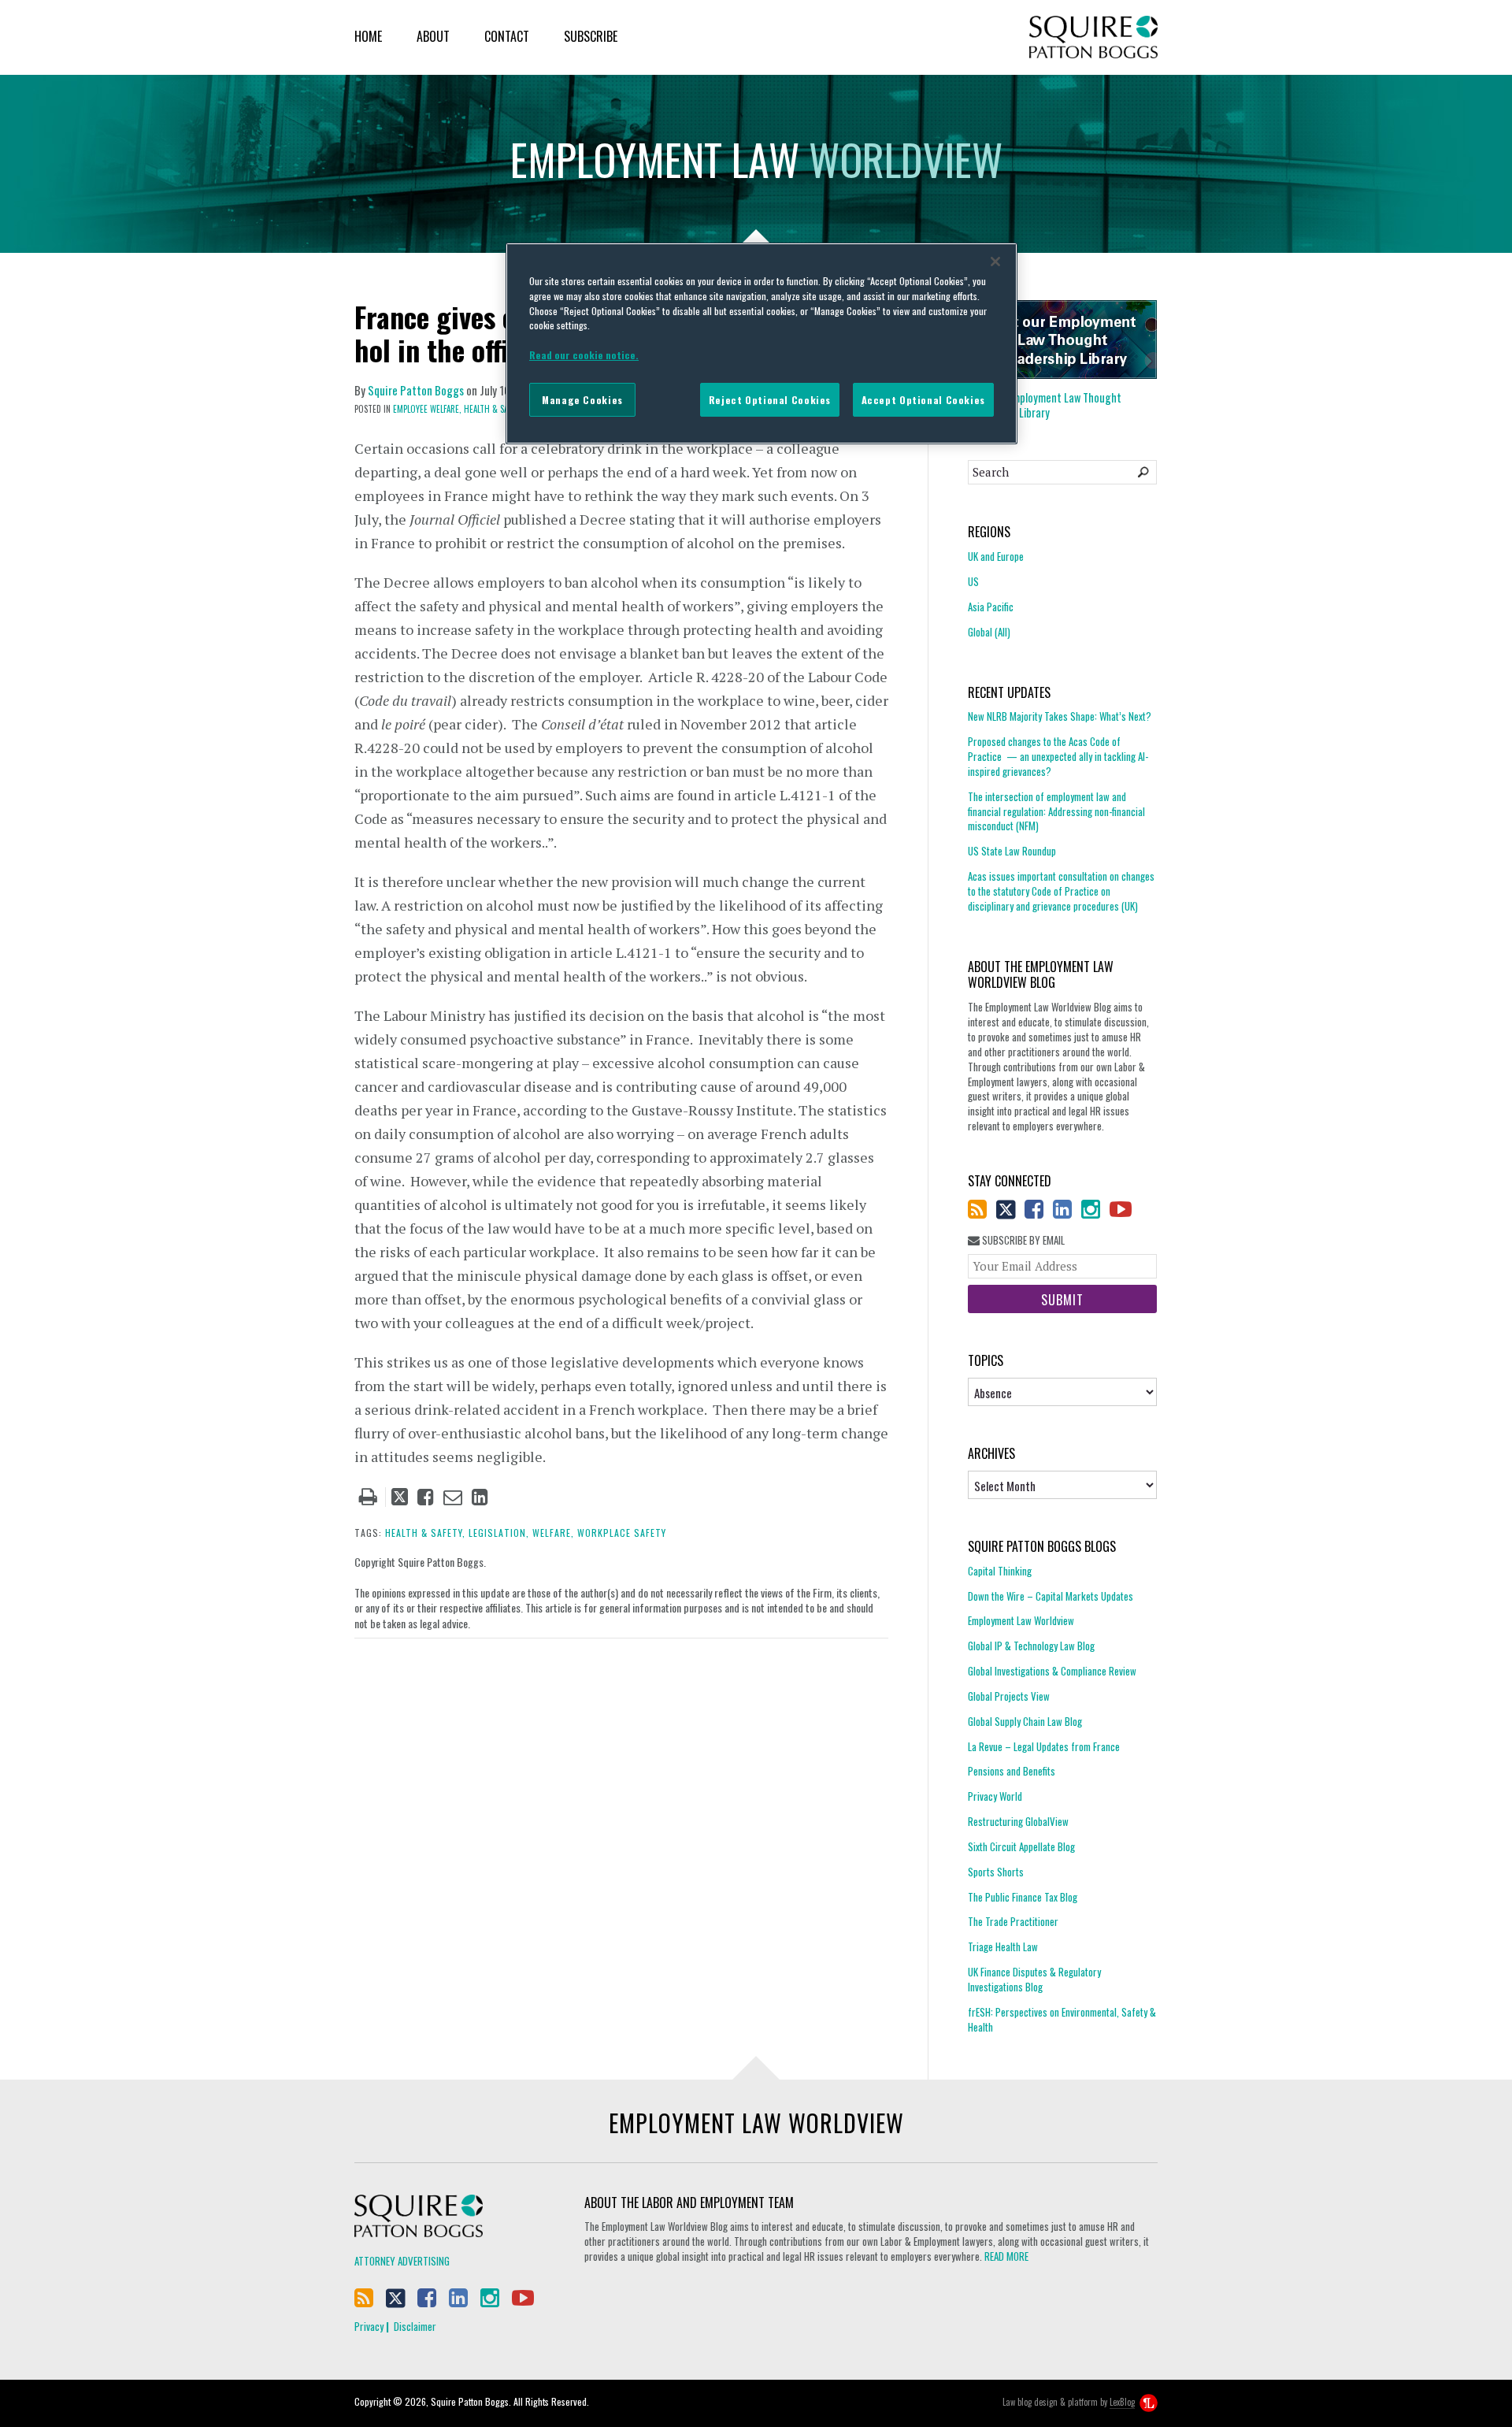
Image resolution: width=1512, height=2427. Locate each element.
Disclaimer (415, 2326)
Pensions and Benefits (1012, 1771)
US (973, 581)
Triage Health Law (1003, 1946)
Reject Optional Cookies (770, 400)
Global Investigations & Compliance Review (1052, 1671)
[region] (762, 343)
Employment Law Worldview (1021, 1620)
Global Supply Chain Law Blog (1025, 1721)
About (433, 36)
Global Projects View (1009, 1696)
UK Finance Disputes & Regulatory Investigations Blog (1034, 1979)
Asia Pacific (991, 607)
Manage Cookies (582, 400)
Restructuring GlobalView (1018, 1821)
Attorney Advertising (402, 2261)
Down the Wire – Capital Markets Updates (1051, 1596)
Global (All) (989, 632)
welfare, (553, 1533)
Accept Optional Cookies (923, 400)
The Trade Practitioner (1013, 1921)
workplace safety (622, 1533)
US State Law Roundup (1012, 851)
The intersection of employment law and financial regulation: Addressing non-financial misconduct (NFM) (1056, 811)
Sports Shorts (996, 1872)
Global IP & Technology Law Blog (1031, 1646)
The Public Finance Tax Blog (1023, 1897)
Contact (507, 36)
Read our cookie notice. (584, 355)
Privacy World (995, 1796)
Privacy (369, 2326)
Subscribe (591, 36)
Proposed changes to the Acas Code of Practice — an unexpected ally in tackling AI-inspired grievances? (1058, 756)
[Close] (995, 262)
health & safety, (425, 1533)
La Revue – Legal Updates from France (1044, 1746)
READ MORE (1006, 2256)
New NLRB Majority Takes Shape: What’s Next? (1060, 716)
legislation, (499, 1533)
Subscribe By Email (1022, 1240)
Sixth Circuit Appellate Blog (1021, 1846)
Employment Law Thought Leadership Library (1045, 405)
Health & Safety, (495, 409)
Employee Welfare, (427, 409)
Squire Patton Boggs (1093, 37)
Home (368, 36)
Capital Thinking (1000, 1571)
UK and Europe (996, 557)
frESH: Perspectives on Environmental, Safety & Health (1062, 2019)
